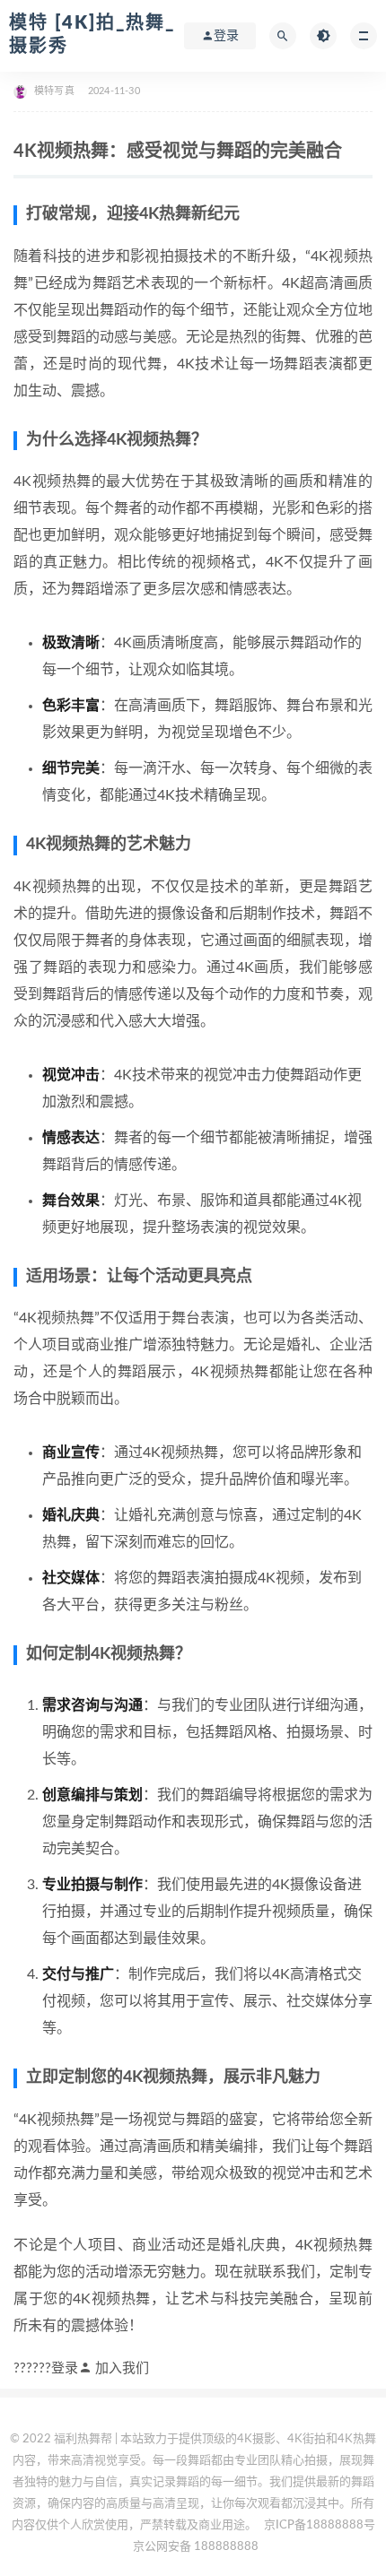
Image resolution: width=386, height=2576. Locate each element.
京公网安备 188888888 (196, 2547)
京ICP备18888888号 (320, 2525)
